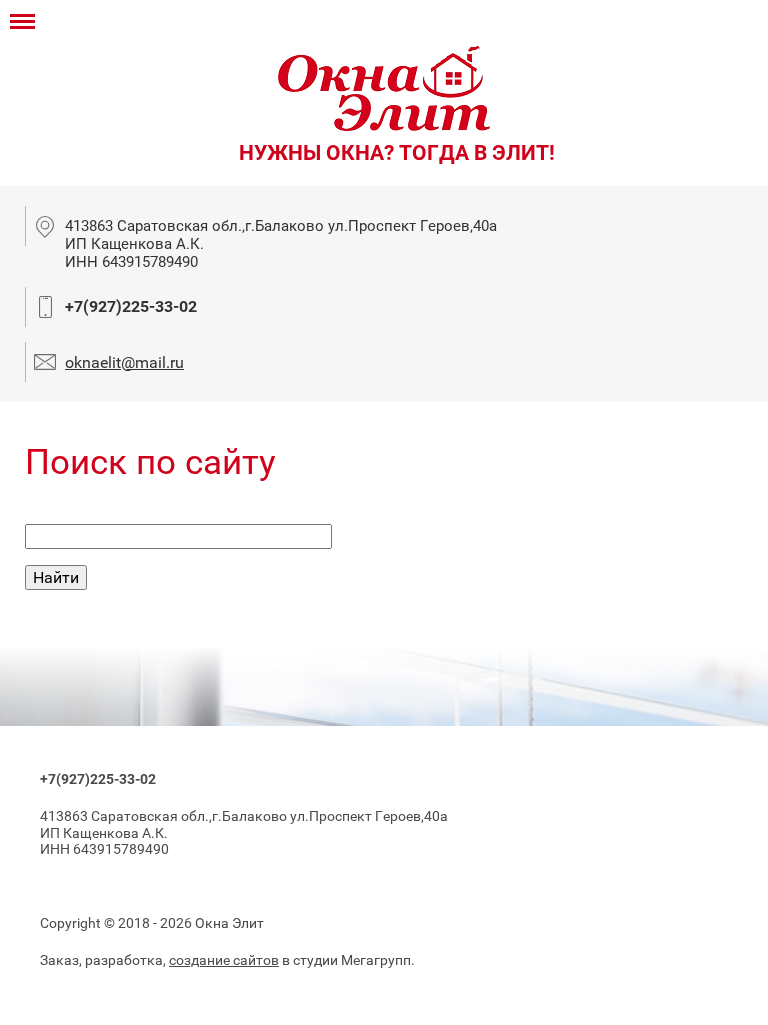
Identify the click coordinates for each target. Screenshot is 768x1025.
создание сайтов (224, 960)
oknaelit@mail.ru (124, 362)
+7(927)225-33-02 (131, 306)
